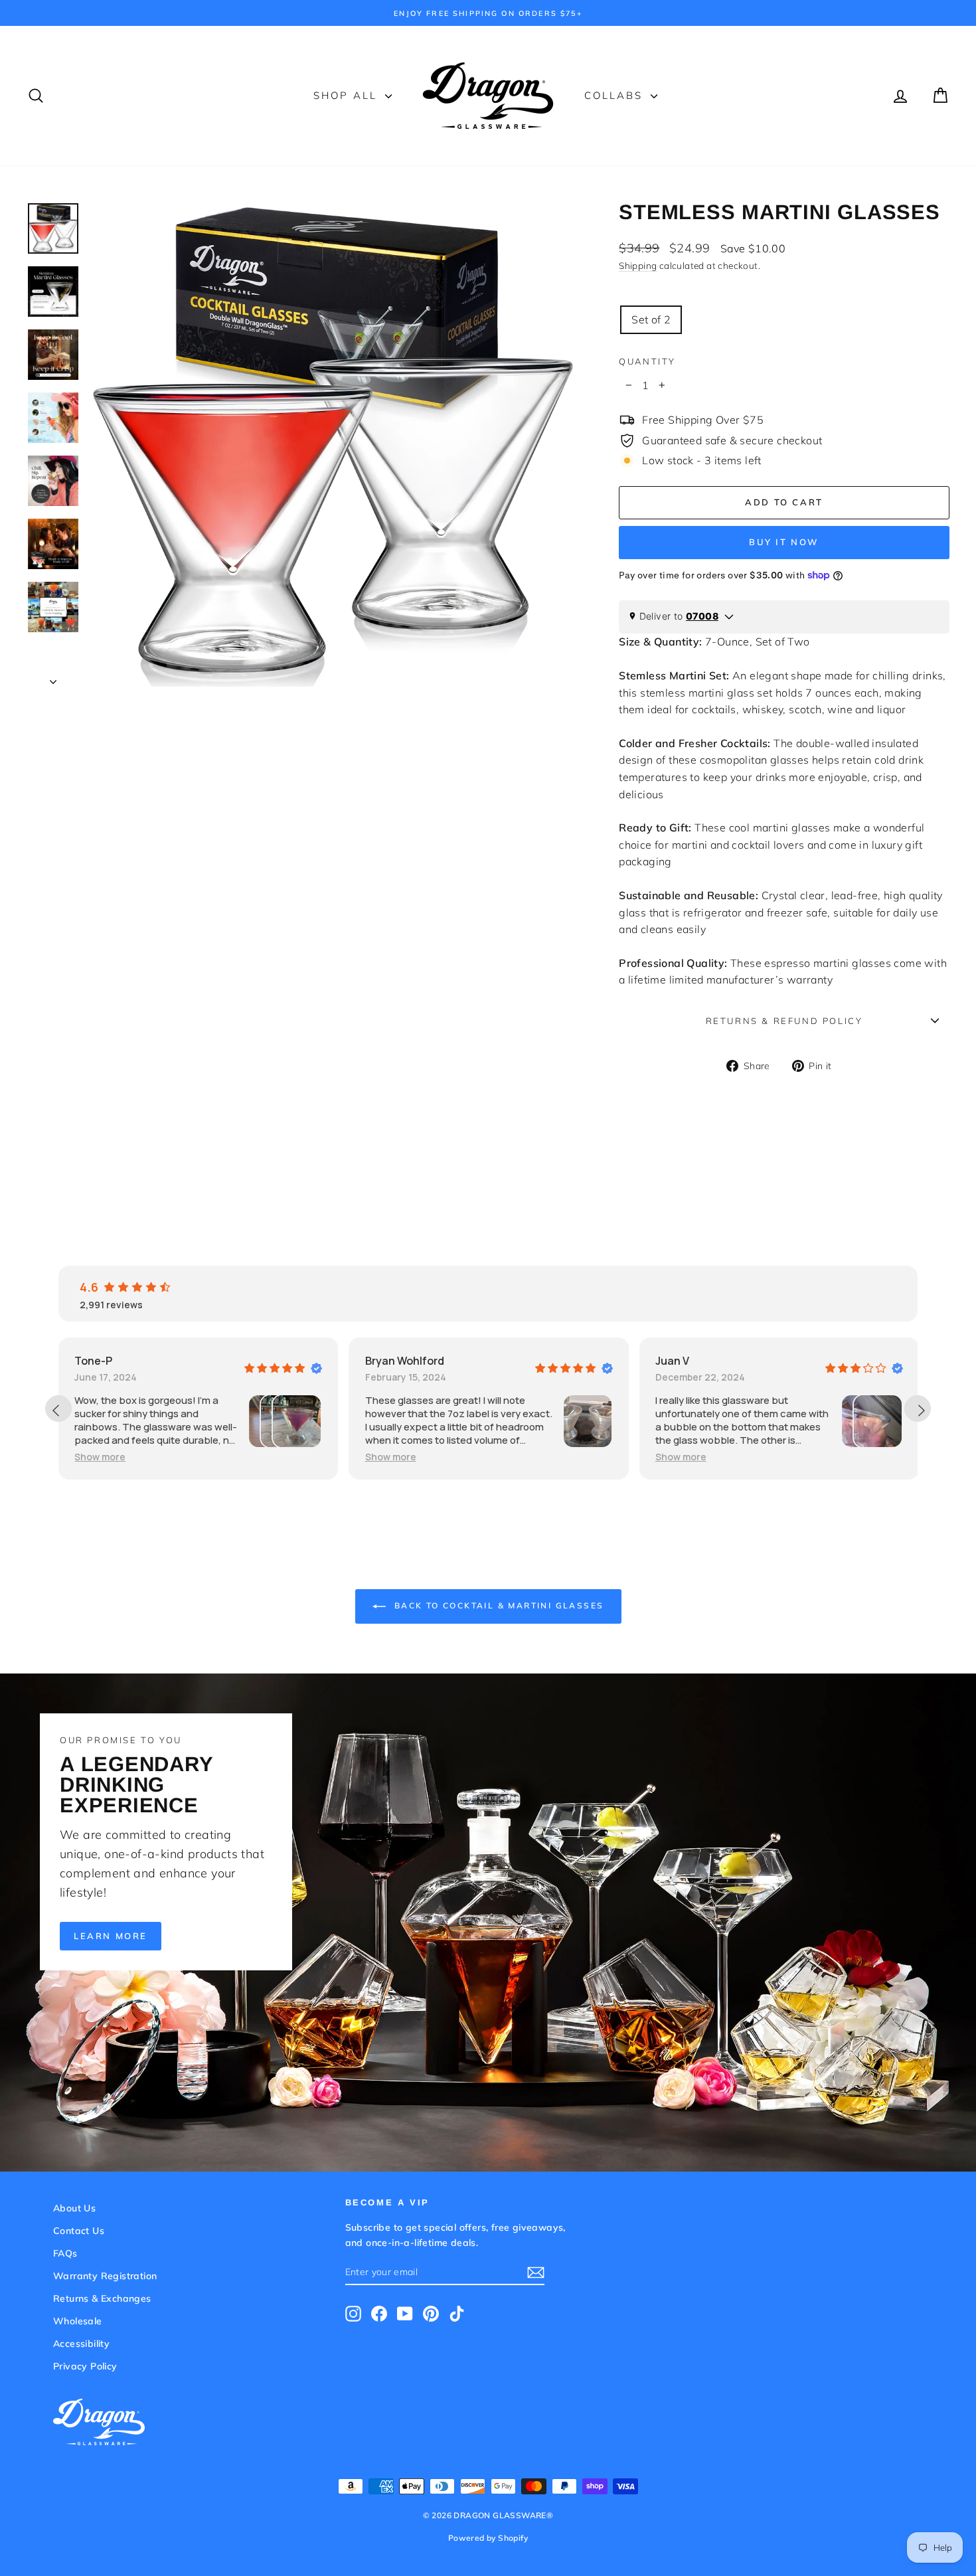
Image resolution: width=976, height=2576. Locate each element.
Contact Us (79, 2231)
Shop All (348, 95)
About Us (74, 2208)
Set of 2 (651, 319)
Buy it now (784, 542)
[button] (100, 1457)
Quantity (647, 361)
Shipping (638, 265)
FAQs (65, 2253)
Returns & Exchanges (102, 2298)
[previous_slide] (58, 1409)
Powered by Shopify (488, 2538)
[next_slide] (918, 1409)
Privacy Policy (85, 2366)
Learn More (111, 1936)
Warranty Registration (105, 2276)
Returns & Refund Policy (784, 1021)
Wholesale (78, 2321)
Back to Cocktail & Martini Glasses (498, 1605)
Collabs (616, 95)
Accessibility (81, 2344)
